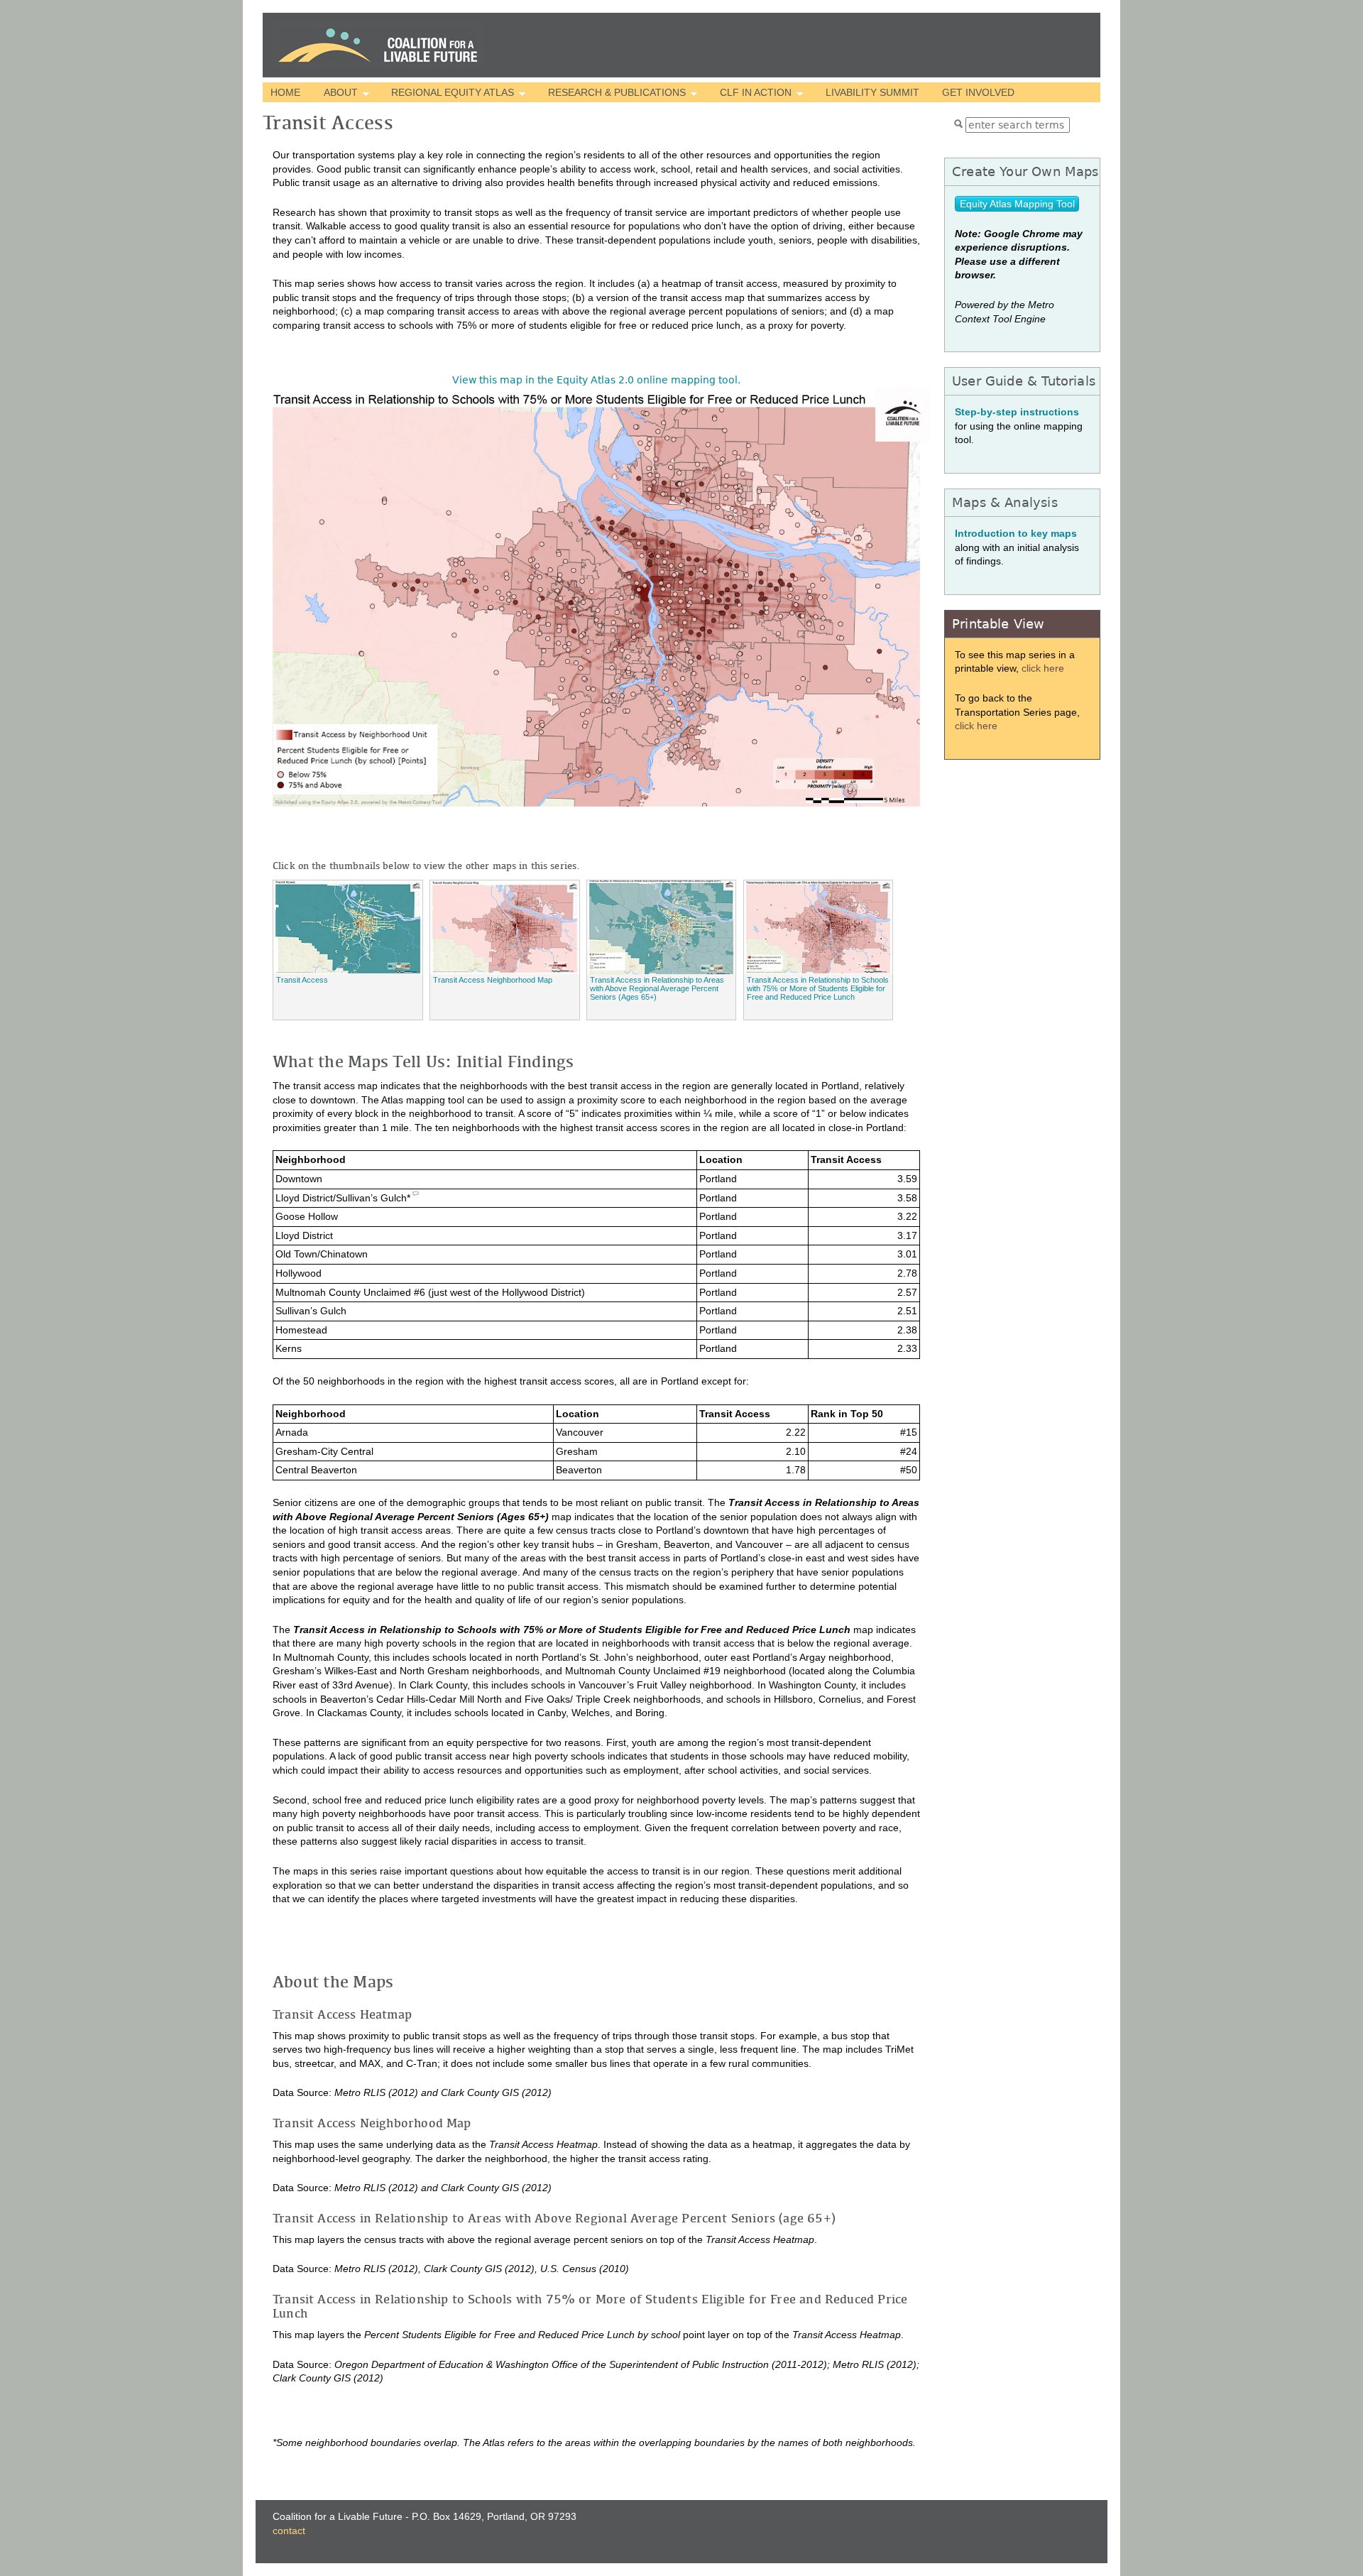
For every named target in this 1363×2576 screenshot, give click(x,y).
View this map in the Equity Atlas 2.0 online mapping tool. (596, 380)
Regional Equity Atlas (449, 94)
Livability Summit (872, 92)
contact (289, 2531)
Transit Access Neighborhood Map (493, 980)
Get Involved (978, 92)
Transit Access (302, 980)
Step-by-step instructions (1017, 412)
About (336, 94)
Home (285, 92)
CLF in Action (752, 94)
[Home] (378, 45)
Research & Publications (613, 94)
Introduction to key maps (1016, 533)
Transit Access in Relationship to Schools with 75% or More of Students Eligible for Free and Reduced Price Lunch (818, 988)
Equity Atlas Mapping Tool (1017, 204)
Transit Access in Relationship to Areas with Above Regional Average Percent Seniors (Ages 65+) (657, 988)
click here (1043, 668)
